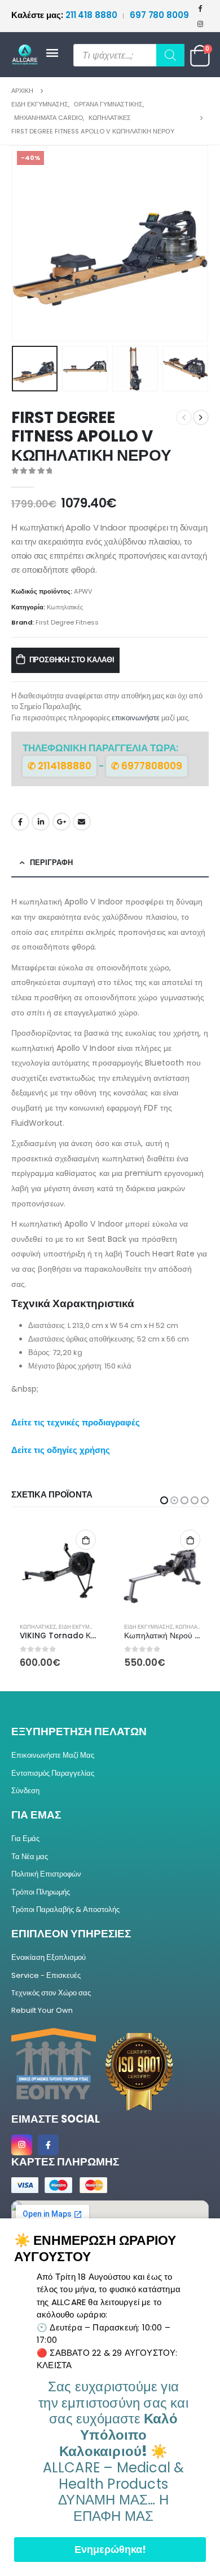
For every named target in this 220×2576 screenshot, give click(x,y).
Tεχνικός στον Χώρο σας (51, 1993)
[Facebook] (200, 8)
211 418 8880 (65, 15)
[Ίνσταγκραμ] (200, 24)
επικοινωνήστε (136, 718)
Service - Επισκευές (46, 1975)
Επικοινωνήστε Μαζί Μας (53, 1755)
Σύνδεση (25, 1791)
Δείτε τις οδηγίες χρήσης (61, 1450)
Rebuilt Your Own (42, 2010)
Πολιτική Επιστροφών (46, 1874)
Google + (61, 822)
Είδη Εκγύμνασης (44, 1627)
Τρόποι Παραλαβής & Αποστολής (65, 1909)
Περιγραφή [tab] (51, 863)
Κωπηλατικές (65, 607)
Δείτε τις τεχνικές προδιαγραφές (76, 1422)
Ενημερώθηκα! (110, 2549)
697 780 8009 (159, 15)
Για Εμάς (25, 1839)
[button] (25, 243)
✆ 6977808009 (147, 766)
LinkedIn (41, 822)
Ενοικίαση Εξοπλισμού (49, 1957)
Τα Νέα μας (30, 1857)
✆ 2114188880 (60, 766)
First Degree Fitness (67, 622)
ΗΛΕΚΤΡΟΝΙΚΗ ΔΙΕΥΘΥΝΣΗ (82, 822)
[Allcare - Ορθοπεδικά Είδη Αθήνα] (28, 55)
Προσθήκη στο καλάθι (72, 660)
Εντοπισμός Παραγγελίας (53, 1773)
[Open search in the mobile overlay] (129, 55)
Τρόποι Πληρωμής (41, 1892)
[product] (58, 1568)
